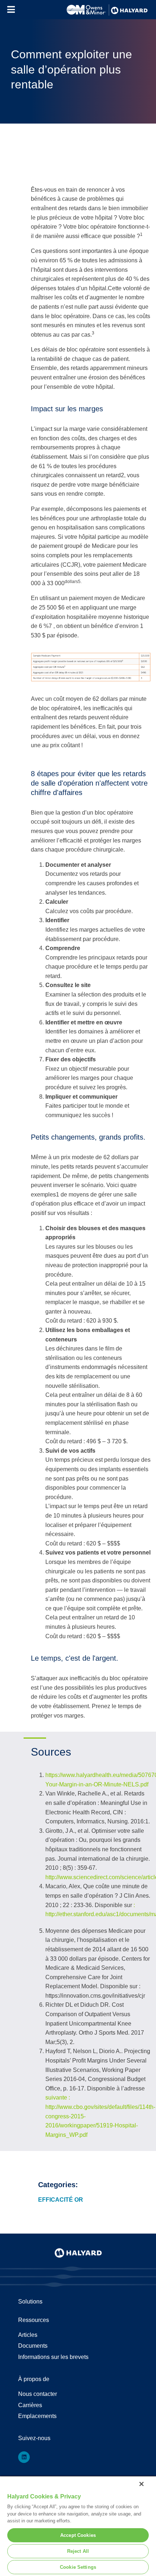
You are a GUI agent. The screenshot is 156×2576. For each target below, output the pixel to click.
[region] (78, 2526)
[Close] (141, 2484)
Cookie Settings (78, 2567)
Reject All (78, 2551)
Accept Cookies (78, 2535)
